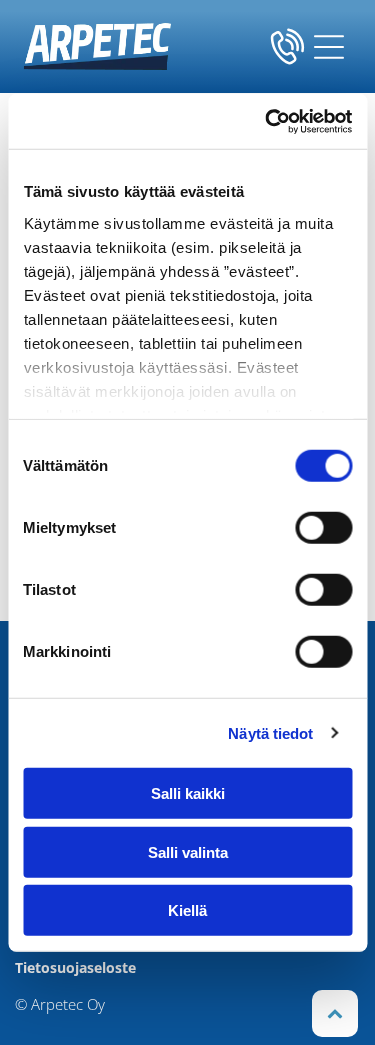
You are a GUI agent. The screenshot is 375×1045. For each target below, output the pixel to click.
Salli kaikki (188, 793)
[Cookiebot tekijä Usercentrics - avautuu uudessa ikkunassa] (267, 121)
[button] (329, 47)
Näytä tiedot (270, 732)
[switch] (323, 528)
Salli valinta (188, 851)
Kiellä (187, 910)
